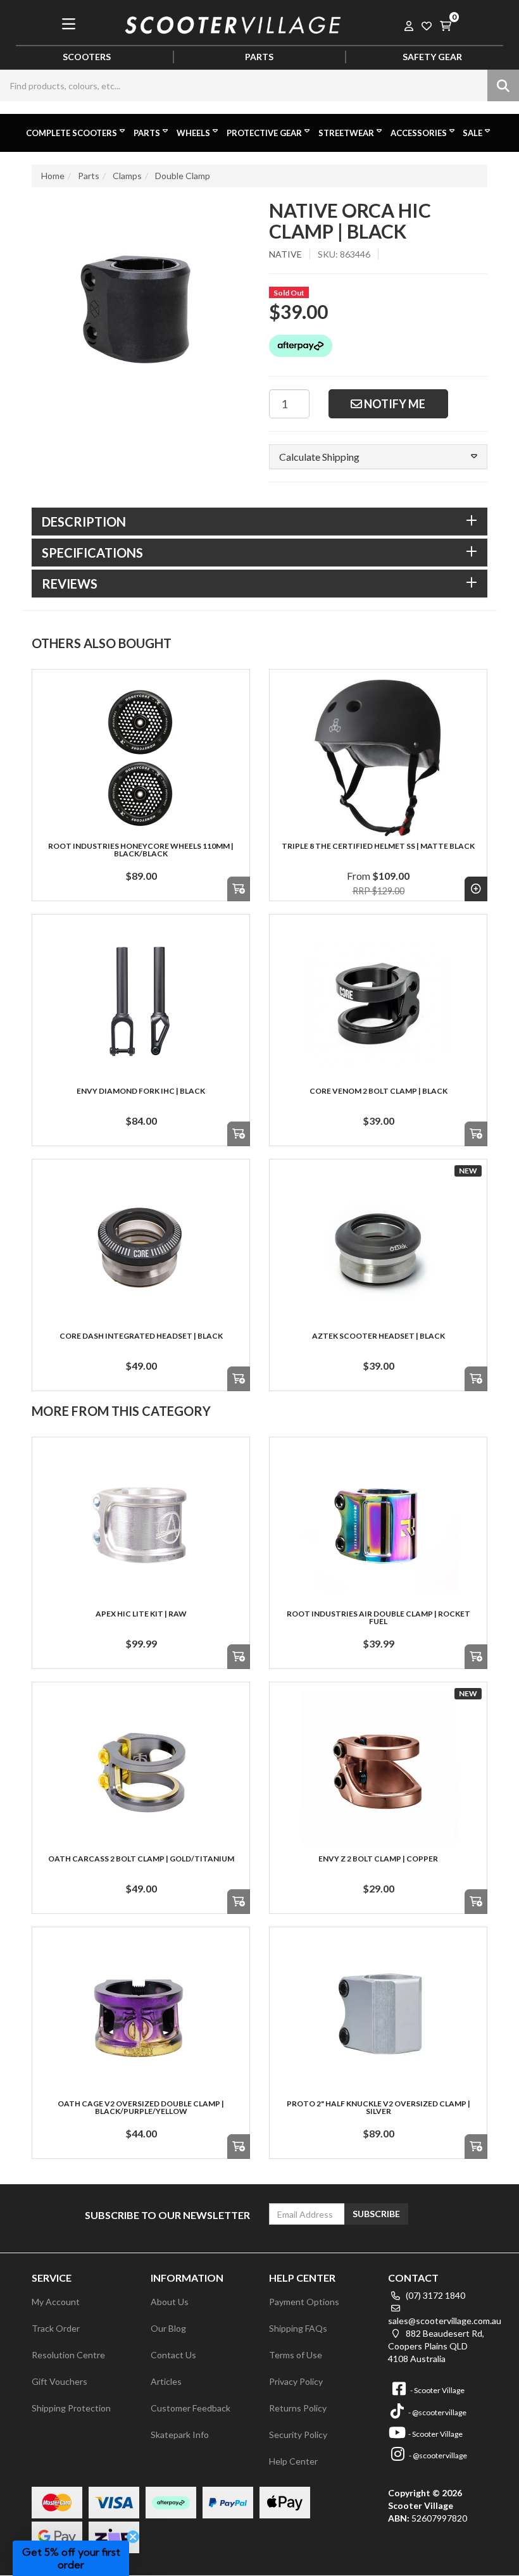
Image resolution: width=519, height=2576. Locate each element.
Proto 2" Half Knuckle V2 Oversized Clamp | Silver (378, 2107)
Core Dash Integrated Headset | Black (141, 1336)
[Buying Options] (476, 889)
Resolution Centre (68, 2355)
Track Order (56, 2328)
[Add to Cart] (239, 889)
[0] (446, 24)
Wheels (193, 133)
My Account (56, 2302)
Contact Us (173, 2355)
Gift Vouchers (59, 2381)
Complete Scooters (72, 133)
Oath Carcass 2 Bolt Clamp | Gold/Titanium (141, 1859)
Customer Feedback (191, 2408)
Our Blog (168, 2328)
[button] (378, 457)
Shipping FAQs (298, 2328)
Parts (147, 133)
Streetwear (346, 133)
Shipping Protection (71, 2408)
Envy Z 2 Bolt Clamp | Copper (378, 1859)
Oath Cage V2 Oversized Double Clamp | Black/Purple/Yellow (141, 2107)
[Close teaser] (133, 2537)
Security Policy (298, 2435)
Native (285, 254)
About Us (170, 2302)
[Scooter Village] (233, 23)
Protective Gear (264, 133)
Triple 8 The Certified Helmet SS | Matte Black (378, 846)
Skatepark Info (180, 2435)
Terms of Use (296, 2355)
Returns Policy (298, 2408)
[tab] (259, 522)
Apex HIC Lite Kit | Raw (141, 1614)
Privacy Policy (296, 2381)
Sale (472, 133)
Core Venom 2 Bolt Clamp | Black (378, 1091)
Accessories (419, 133)
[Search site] (503, 85)
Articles (166, 2381)
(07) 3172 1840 (435, 2295)
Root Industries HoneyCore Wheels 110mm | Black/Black (141, 850)
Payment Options (304, 2302)
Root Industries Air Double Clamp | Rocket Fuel (378, 1617)
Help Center (293, 2461)
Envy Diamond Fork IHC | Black (141, 1091)
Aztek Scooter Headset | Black (378, 1336)
